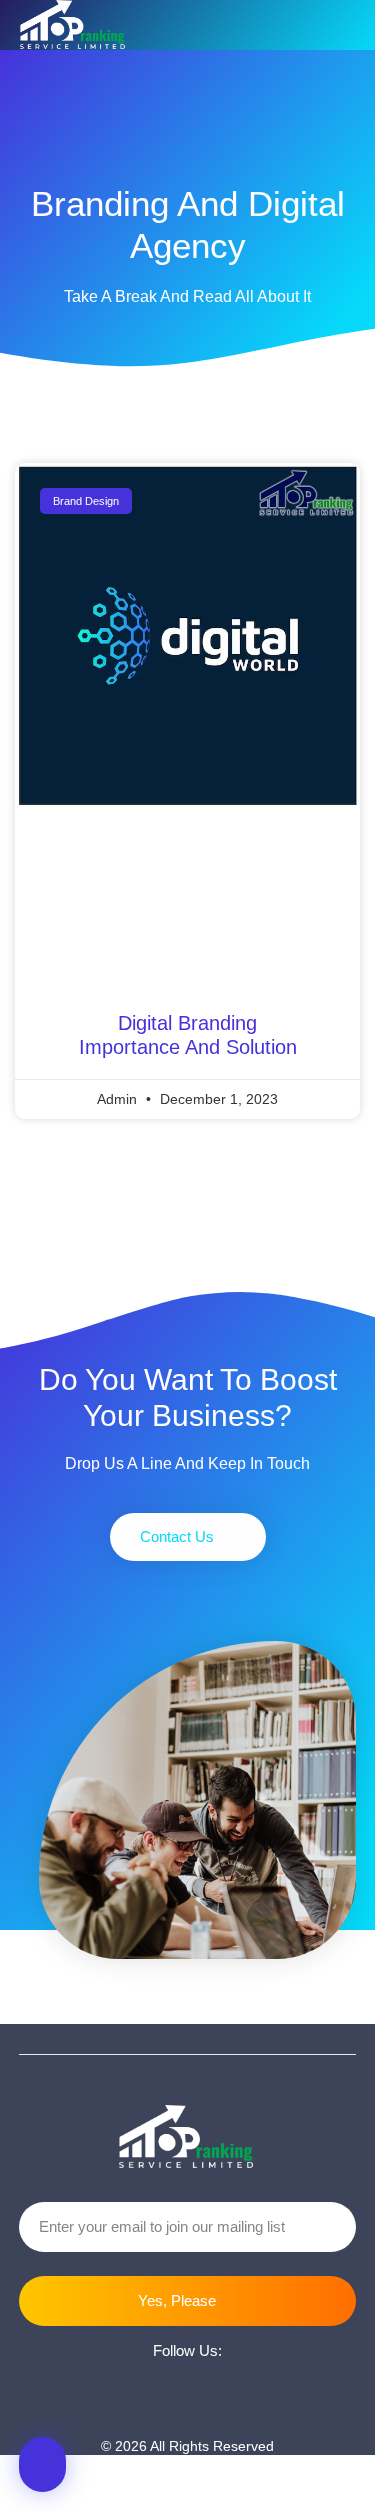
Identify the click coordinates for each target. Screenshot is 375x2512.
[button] (340, 25)
